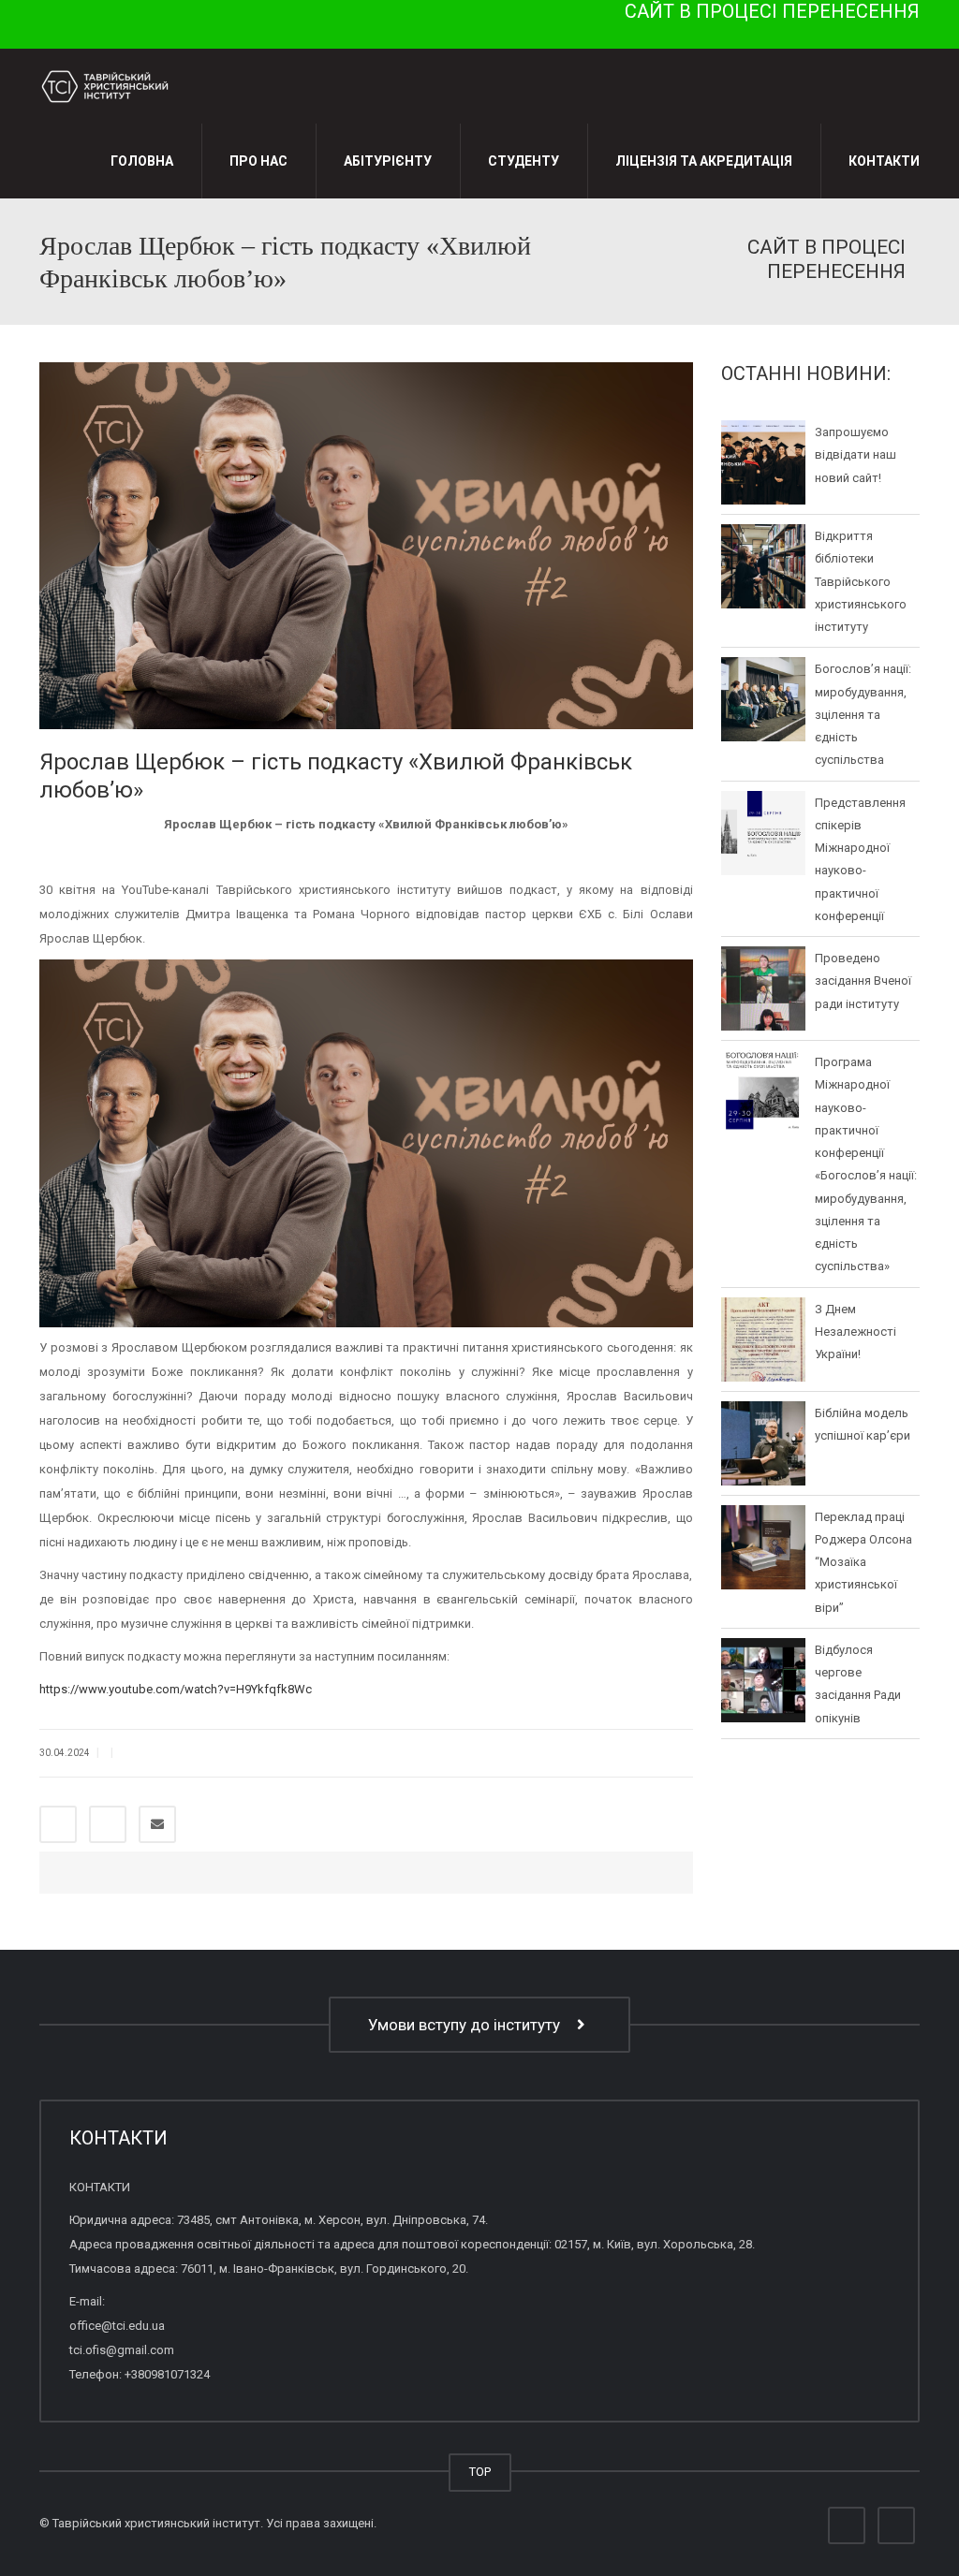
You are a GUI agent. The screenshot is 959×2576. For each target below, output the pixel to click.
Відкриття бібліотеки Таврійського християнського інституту (861, 581)
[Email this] (157, 1824)
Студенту (524, 161)
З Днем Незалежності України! (856, 1331)
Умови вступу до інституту (468, 2025)
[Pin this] (108, 1824)
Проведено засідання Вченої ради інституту (863, 981)
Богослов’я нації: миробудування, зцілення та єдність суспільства (863, 714)
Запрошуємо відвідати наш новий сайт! (856, 455)
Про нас (258, 161)
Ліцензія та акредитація (704, 161)
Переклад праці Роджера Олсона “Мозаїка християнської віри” (863, 1561)
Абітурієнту (388, 161)
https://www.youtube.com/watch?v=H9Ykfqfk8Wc (176, 1689)
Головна (142, 161)
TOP (480, 2472)
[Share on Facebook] (58, 1824)
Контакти (884, 161)
